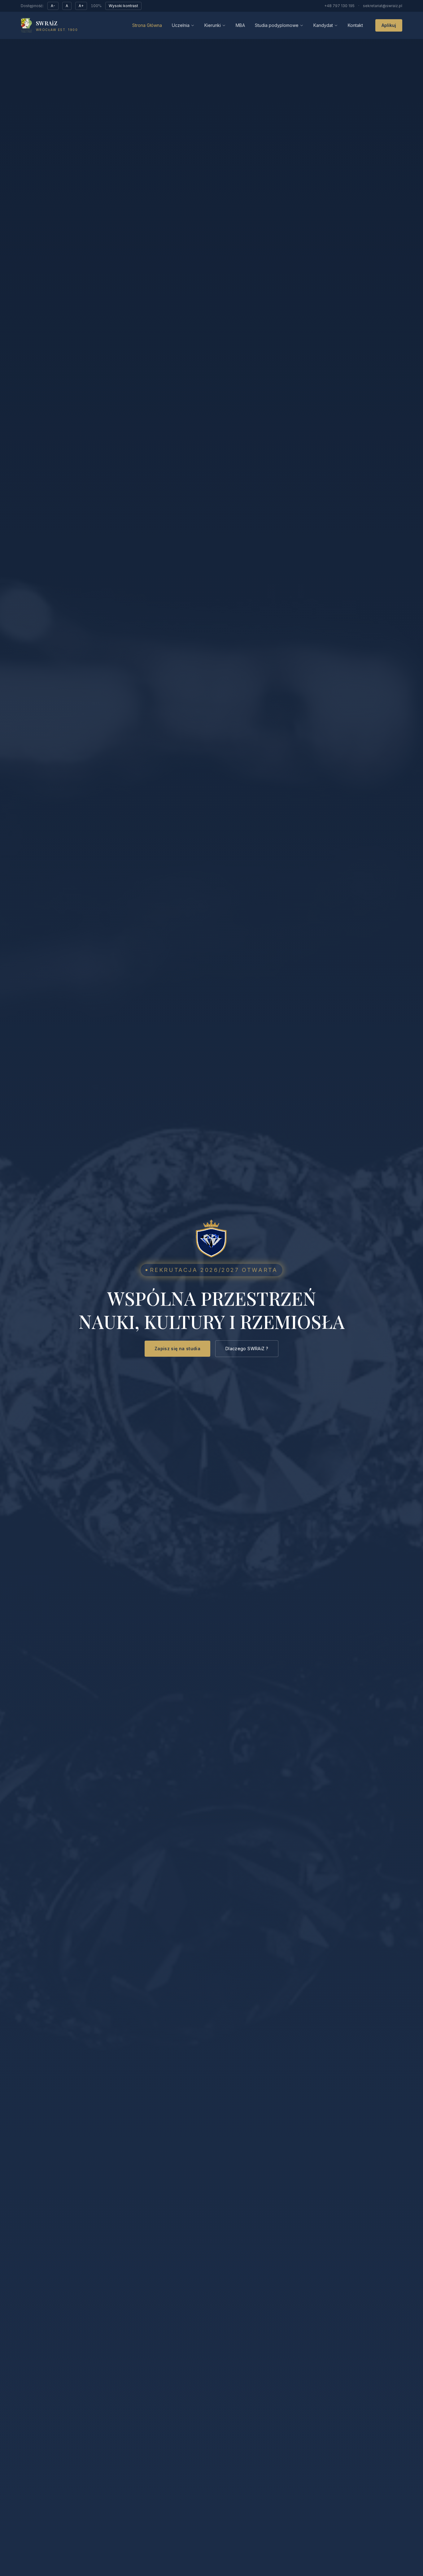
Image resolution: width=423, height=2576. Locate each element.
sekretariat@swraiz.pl (383, 6)
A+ (81, 6)
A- (53, 6)
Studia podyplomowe (277, 25)
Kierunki (213, 25)
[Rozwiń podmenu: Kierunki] (224, 25)
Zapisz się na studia (177, 1349)
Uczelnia (181, 25)
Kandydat (323, 25)
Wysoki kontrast (123, 6)
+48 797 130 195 (339, 6)
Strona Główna (147, 25)
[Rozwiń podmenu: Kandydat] (336, 25)
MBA (240, 25)
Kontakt (355, 25)
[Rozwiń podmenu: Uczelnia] (193, 25)
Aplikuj (389, 25)
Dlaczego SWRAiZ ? (247, 1349)
